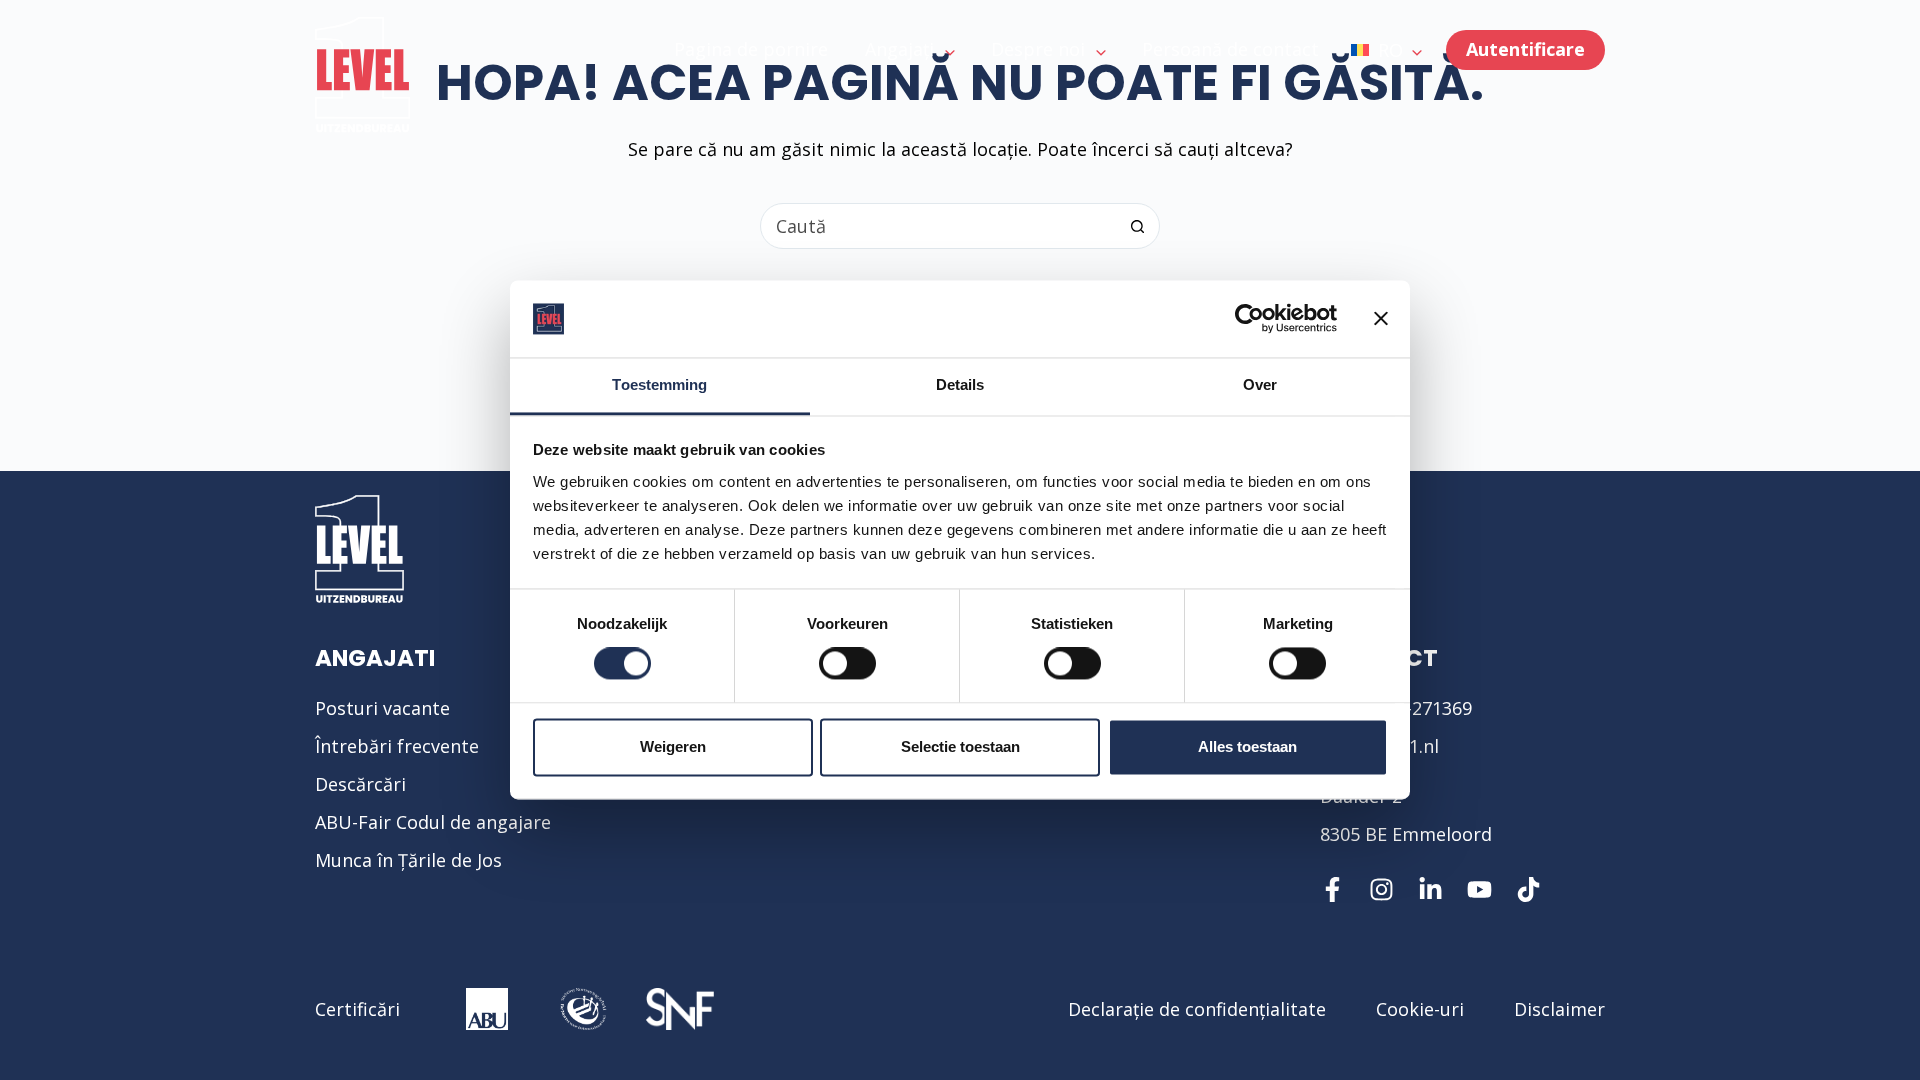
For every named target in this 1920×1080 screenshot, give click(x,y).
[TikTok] (1528, 889)
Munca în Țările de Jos (408, 860)
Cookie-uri (1420, 1009)
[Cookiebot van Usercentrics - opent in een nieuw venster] (1249, 319)
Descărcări (360, 784)
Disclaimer (1559, 1009)
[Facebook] (1332, 889)
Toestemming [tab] (659, 384)
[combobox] (938, 226)
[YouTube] (1479, 889)
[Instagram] (1381, 889)
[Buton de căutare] (1137, 226)
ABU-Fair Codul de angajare (433, 822)
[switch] (847, 664)
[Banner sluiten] (1381, 319)
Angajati (375, 658)
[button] (1386, 50)
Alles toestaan (1247, 746)
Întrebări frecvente (397, 746)
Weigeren (673, 746)
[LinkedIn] (1430, 889)
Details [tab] (960, 384)
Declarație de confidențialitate (1197, 1009)
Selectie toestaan (960, 746)
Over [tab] (1260, 384)
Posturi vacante (382, 708)
